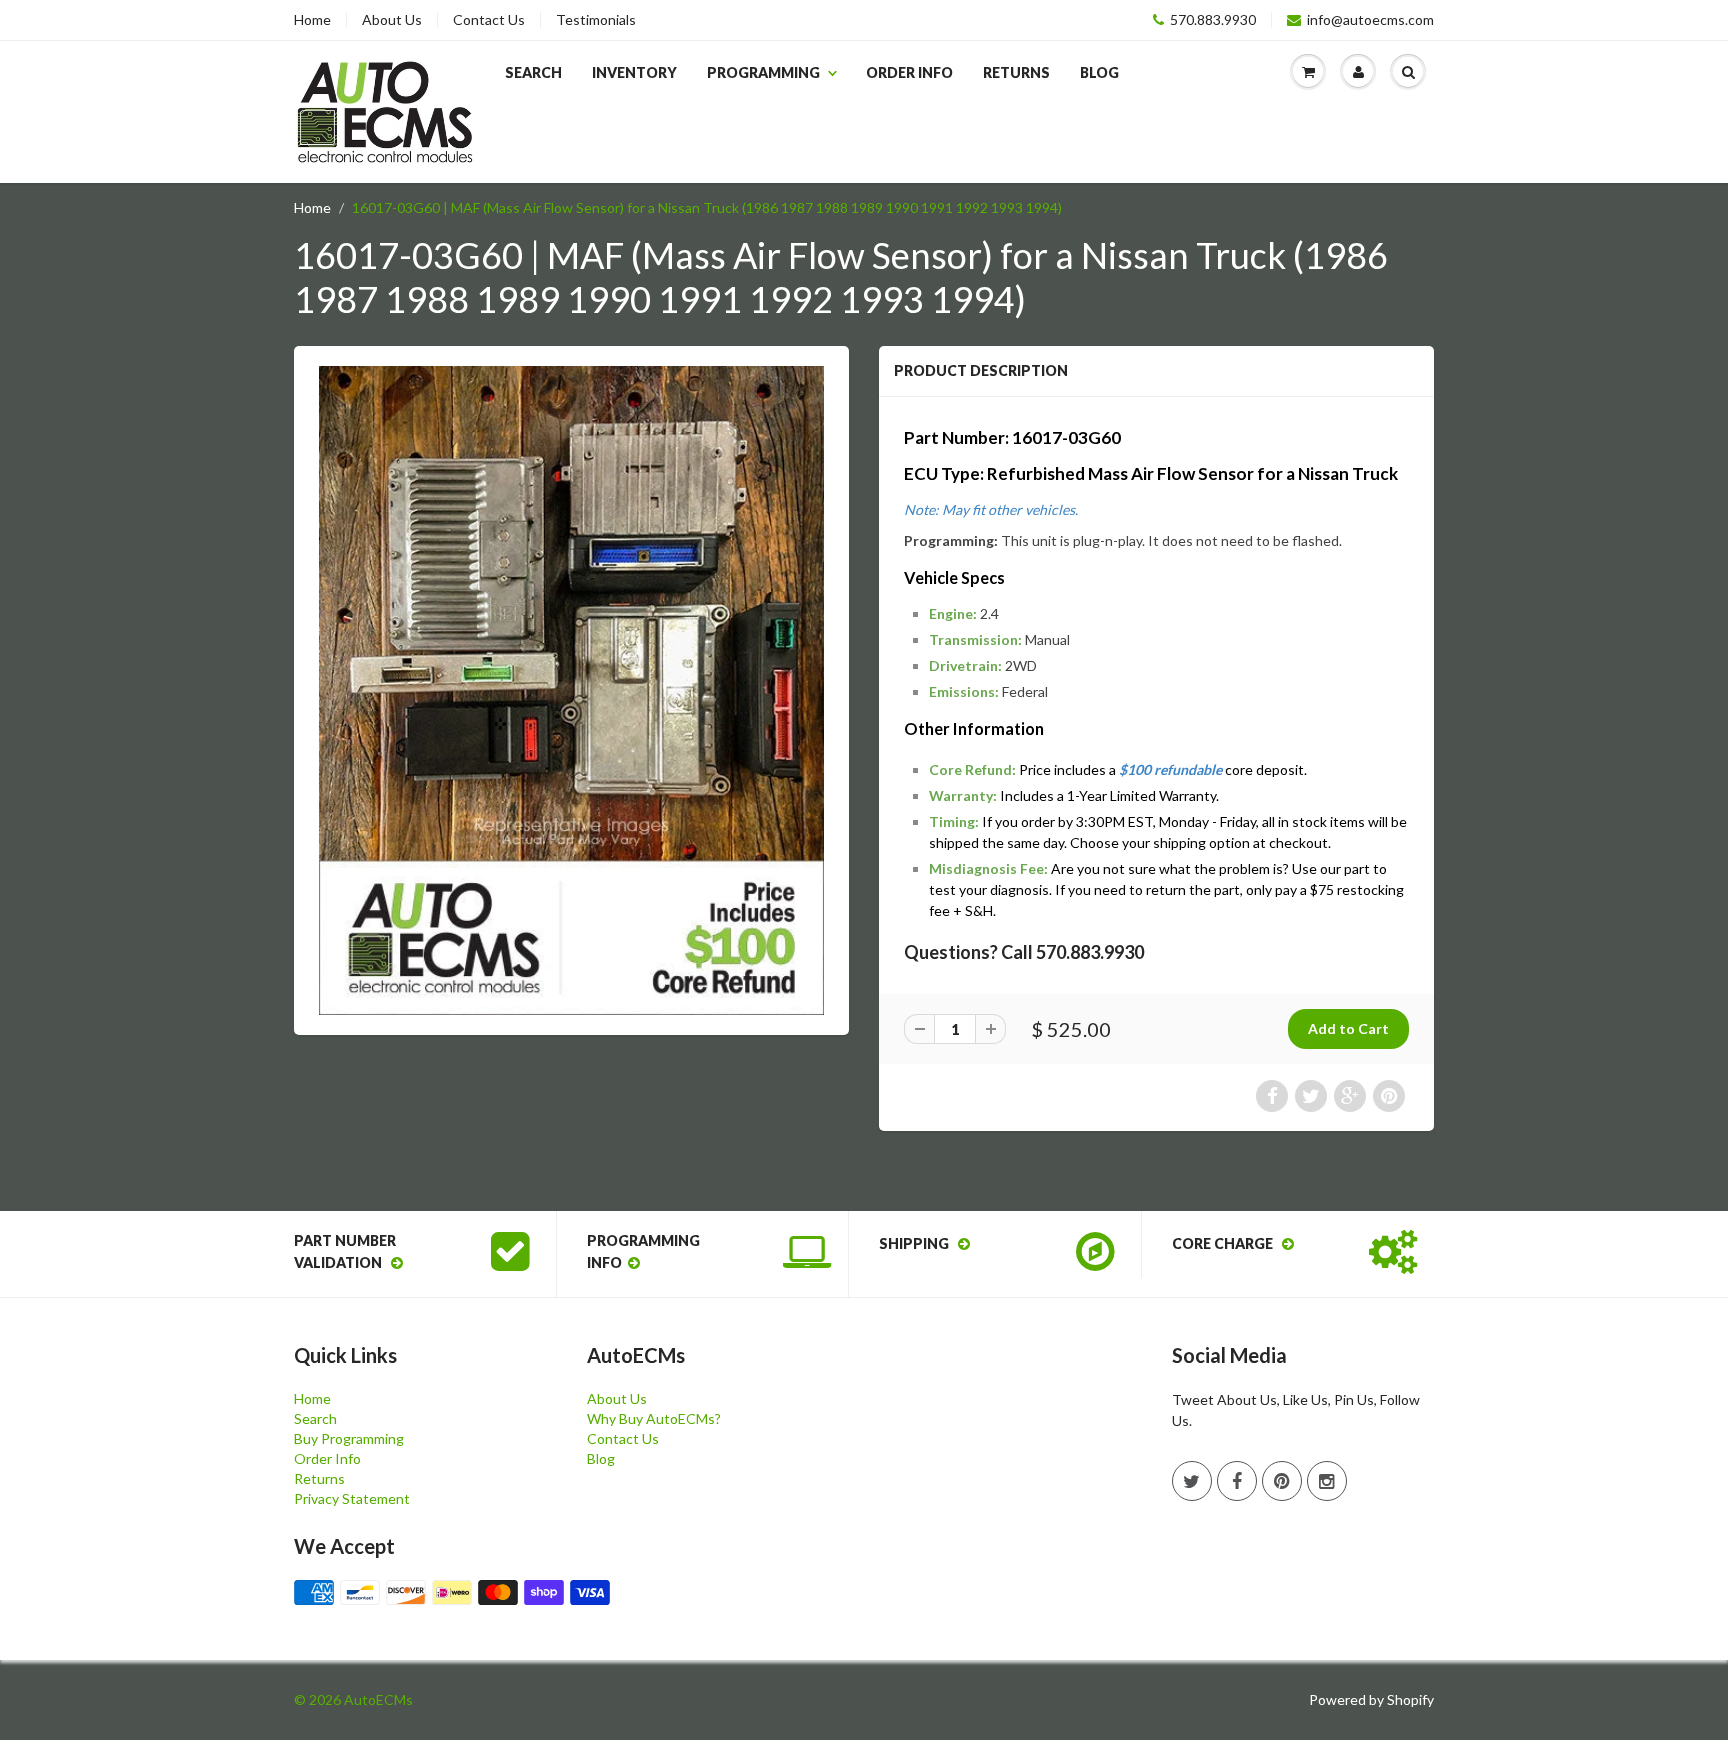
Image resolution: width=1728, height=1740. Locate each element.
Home (312, 20)
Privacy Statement (352, 1498)
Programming (763, 72)
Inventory (634, 72)
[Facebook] (1237, 1481)
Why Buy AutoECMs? (654, 1418)
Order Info (909, 72)
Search (533, 72)
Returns (1016, 72)
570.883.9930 (1213, 20)
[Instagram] (1327, 1481)
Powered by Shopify (1371, 1699)
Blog (1099, 72)
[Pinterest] (1282, 1481)
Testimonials (596, 20)
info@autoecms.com (1370, 20)
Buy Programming (349, 1438)
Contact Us (489, 20)
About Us (392, 20)
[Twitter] (1192, 1481)
